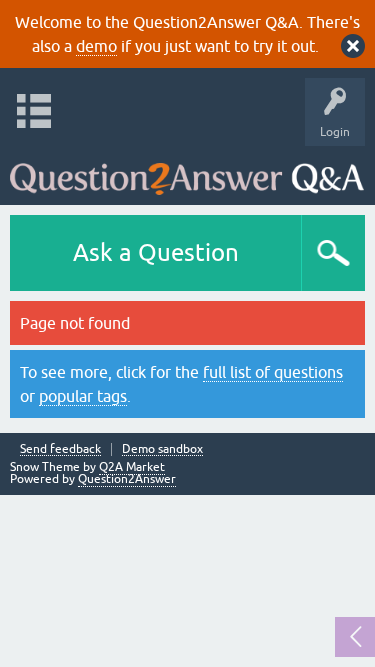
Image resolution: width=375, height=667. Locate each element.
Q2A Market (132, 467)
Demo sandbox (162, 449)
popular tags (83, 396)
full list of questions (273, 372)
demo (96, 46)
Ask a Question (156, 252)
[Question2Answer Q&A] (187, 170)
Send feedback (60, 449)
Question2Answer (127, 479)
